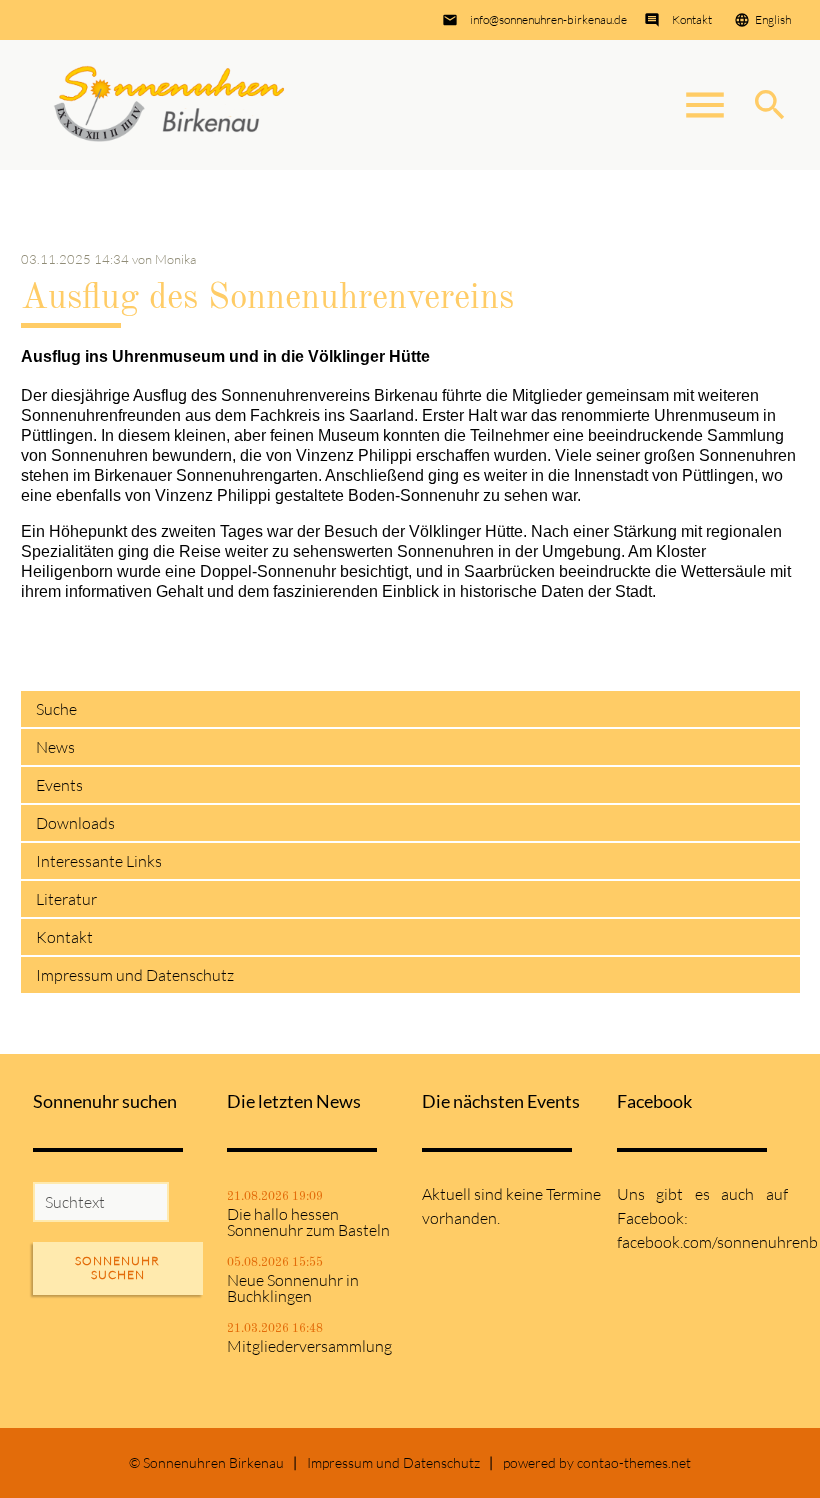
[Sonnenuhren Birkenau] (170, 105)
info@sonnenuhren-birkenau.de (548, 19)
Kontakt (692, 19)
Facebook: (652, 1218)
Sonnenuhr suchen (117, 1267)
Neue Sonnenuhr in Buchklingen (293, 1288)
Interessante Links (99, 861)
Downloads (75, 823)
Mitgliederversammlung (309, 1346)
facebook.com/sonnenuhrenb (717, 1242)
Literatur (66, 899)
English (773, 19)
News (55, 747)
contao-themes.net (634, 1462)
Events (59, 785)
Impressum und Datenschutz (135, 975)
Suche (56, 709)
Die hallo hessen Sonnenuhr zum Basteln (308, 1222)
